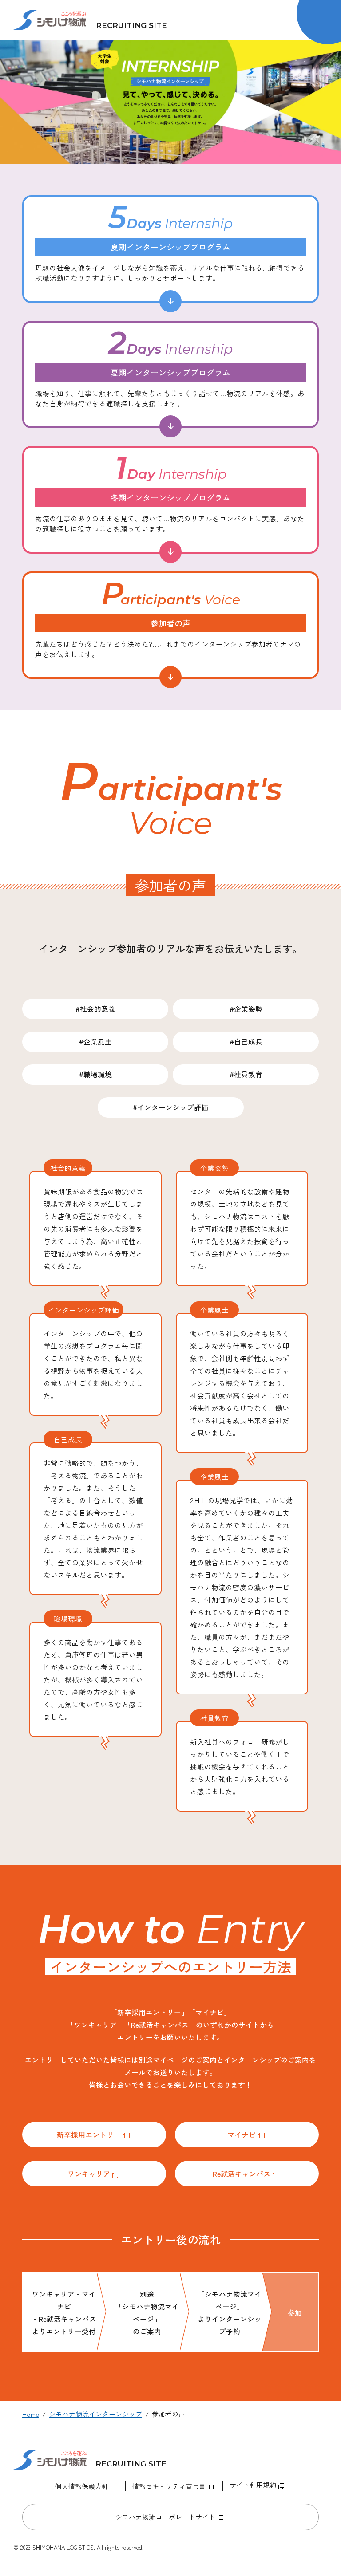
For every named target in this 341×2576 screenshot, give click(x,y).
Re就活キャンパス (241, 2174)
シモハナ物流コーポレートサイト (165, 2517)
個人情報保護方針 (82, 2486)
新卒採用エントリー (89, 2135)
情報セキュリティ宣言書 (169, 2486)
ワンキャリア (89, 2174)
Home (31, 2414)
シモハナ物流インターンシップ (95, 2414)
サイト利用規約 (253, 2485)
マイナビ (242, 2135)
